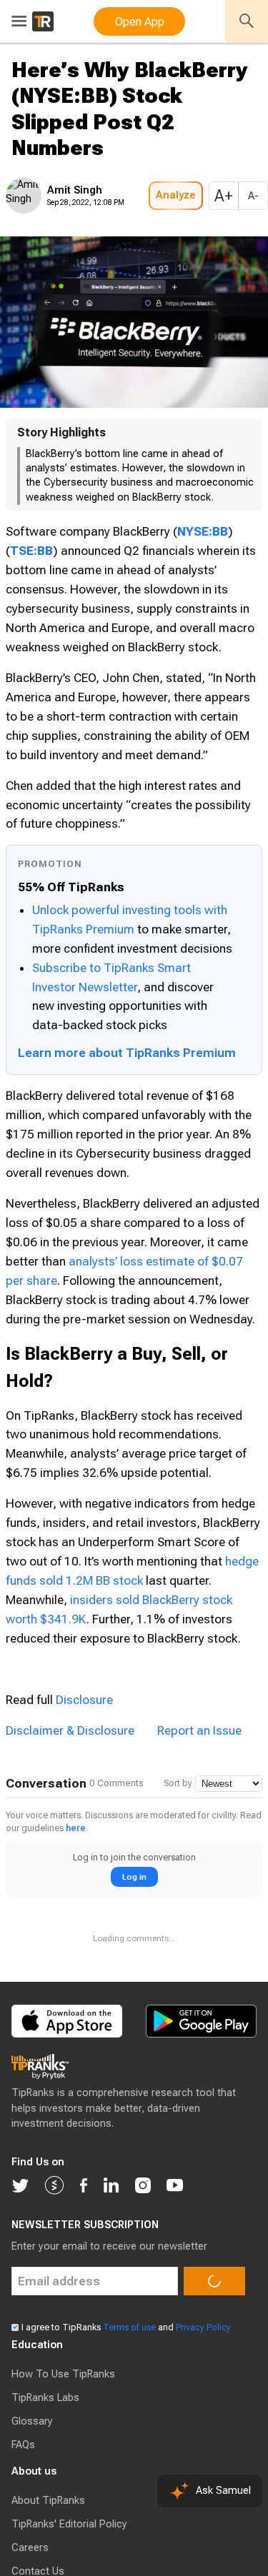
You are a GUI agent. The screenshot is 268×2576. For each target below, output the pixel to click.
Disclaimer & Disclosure (70, 1773)
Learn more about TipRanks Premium (127, 1096)
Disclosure (84, 1743)
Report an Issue (199, 1773)
